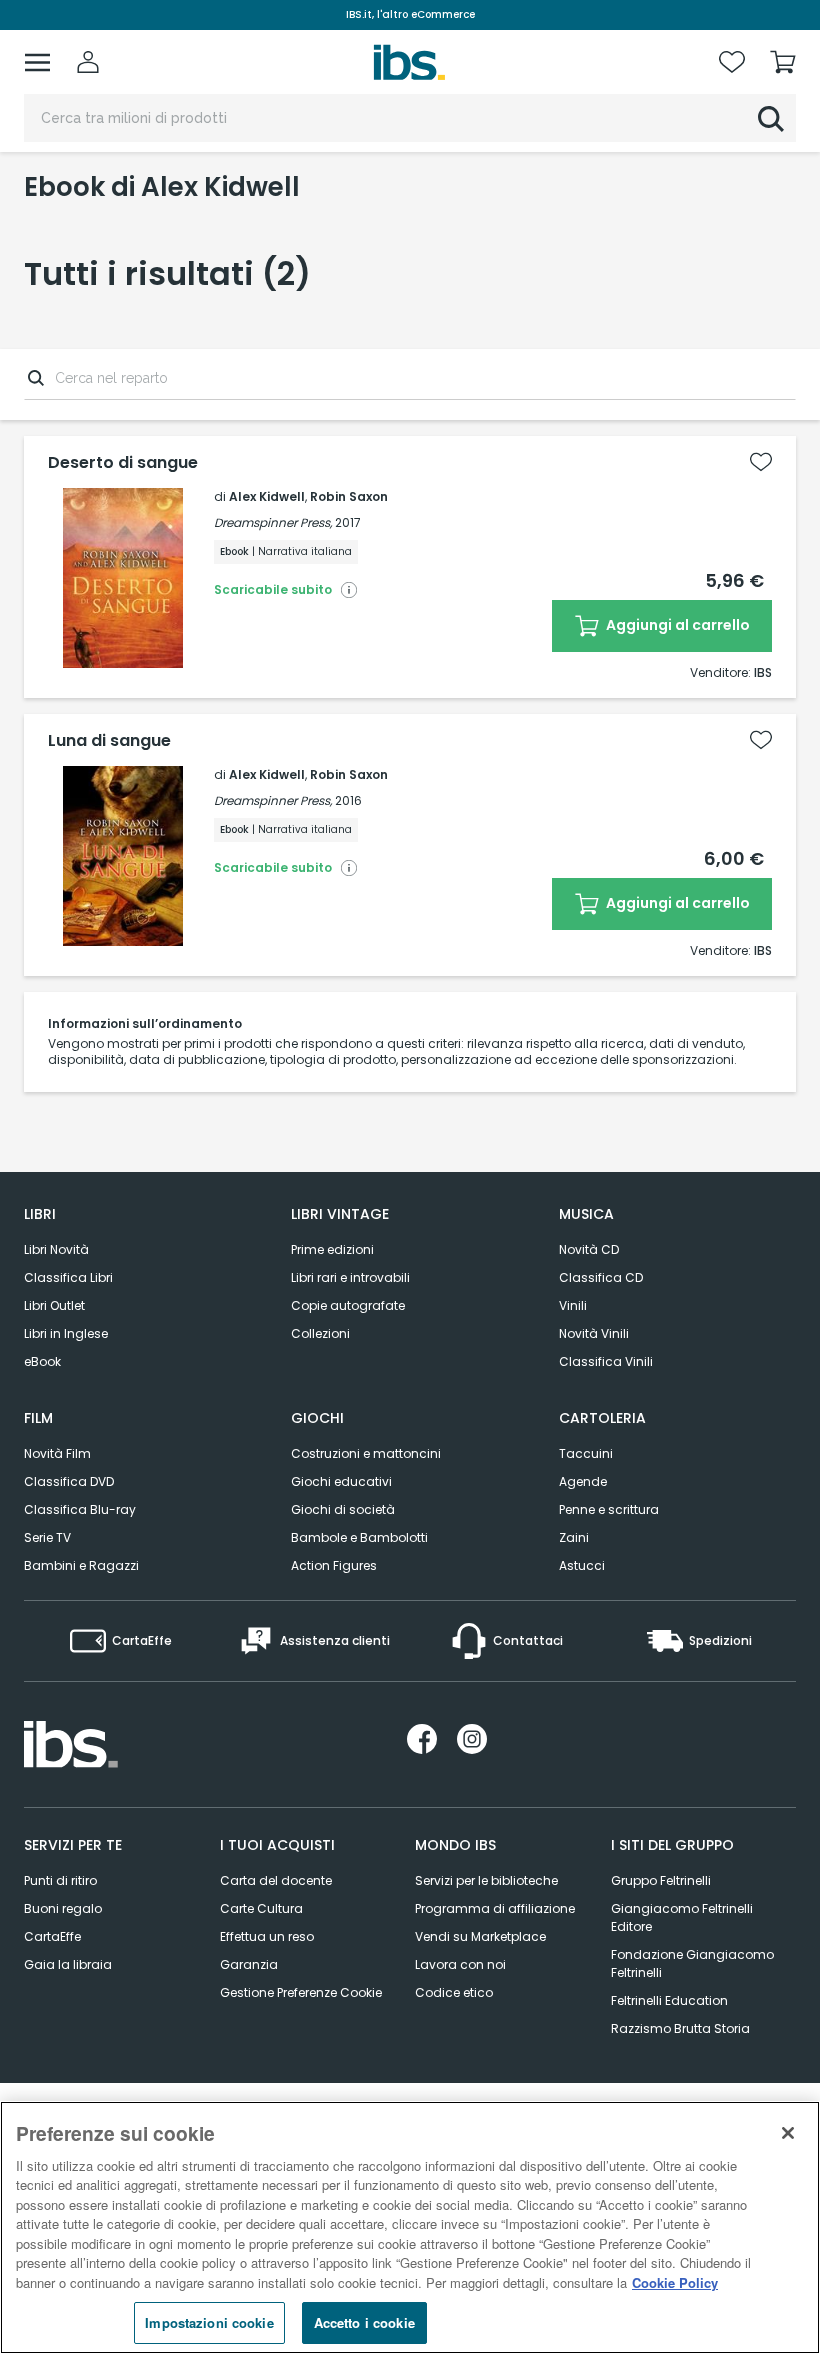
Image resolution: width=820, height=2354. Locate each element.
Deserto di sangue (123, 463)
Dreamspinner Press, (273, 522)
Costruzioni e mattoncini (366, 1453)
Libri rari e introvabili (350, 1277)
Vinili (573, 1305)
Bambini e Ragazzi (81, 1565)
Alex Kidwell (267, 496)
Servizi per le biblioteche (486, 1880)
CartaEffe (52, 1936)
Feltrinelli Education (669, 2000)
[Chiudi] (788, 2133)
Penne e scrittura (609, 1509)
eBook (42, 1361)
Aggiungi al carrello (676, 625)
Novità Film (57, 1453)
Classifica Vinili (606, 1361)
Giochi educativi (341, 1481)
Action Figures (334, 1565)
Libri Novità (56, 1249)
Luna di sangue (109, 741)
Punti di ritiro (60, 1880)
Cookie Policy (675, 2282)
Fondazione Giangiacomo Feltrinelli (692, 1963)
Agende (583, 1481)
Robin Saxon (349, 496)
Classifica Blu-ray (80, 1509)
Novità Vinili (594, 1333)
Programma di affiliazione (495, 1908)
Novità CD (589, 1249)
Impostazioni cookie (209, 2322)
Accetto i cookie (364, 2322)
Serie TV (47, 1537)
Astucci (582, 1565)
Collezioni (320, 1333)
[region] (410, 2227)
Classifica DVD (69, 1481)
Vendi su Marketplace (480, 1936)
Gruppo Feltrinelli (661, 1880)
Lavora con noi (460, 1964)
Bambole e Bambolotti (359, 1537)
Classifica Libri (68, 1277)
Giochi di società (343, 1509)
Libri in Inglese (66, 1333)
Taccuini (586, 1453)
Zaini (574, 1537)
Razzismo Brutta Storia (680, 2028)
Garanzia (249, 1964)
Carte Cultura (261, 1908)
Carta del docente (276, 1880)
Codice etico (454, 1992)
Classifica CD (601, 1277)
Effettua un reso (267, 1936)
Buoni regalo (63, 1908)
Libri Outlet (54, 1305)
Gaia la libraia (68, 1964)
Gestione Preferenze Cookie (301, 1992)
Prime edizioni (332, 1249)
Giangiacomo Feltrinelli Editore (682, 1917)
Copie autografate (348, 1305)
